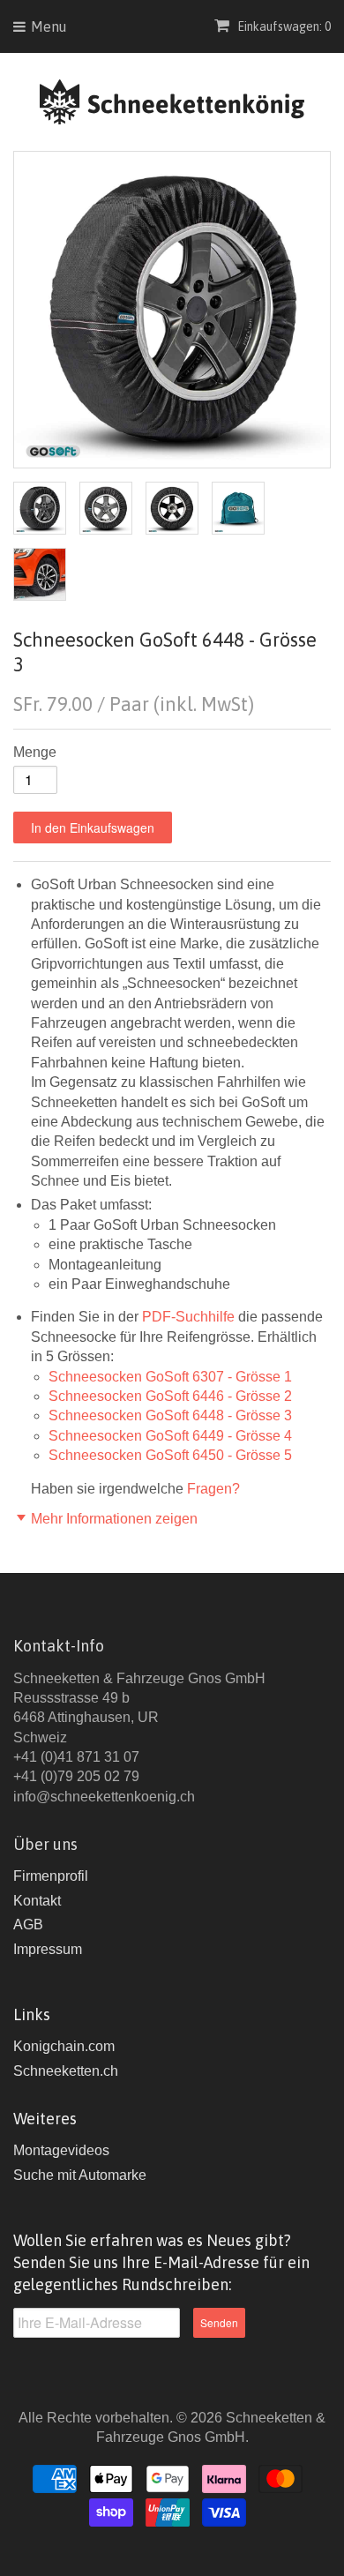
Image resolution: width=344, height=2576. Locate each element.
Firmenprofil (51, 1876)
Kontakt (37, 1901)
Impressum (48, 1949)
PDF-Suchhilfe (188, 1317)
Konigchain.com (64, 2046)
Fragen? (213, 1489)
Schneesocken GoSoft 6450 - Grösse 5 (170, 1455)
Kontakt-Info (59, 1646)
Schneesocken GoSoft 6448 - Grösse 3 (170, 1415)
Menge (35, 752)
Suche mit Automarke (80, 2175)
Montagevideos (61, 2150)
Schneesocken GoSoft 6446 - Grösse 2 (170, 1396)
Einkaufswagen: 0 (283, 26)
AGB (28, 1925)
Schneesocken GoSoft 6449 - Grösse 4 (170, 1436)
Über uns (45, 1844)
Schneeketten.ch (66, 2071)
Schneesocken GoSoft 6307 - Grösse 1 (170, 1377)
